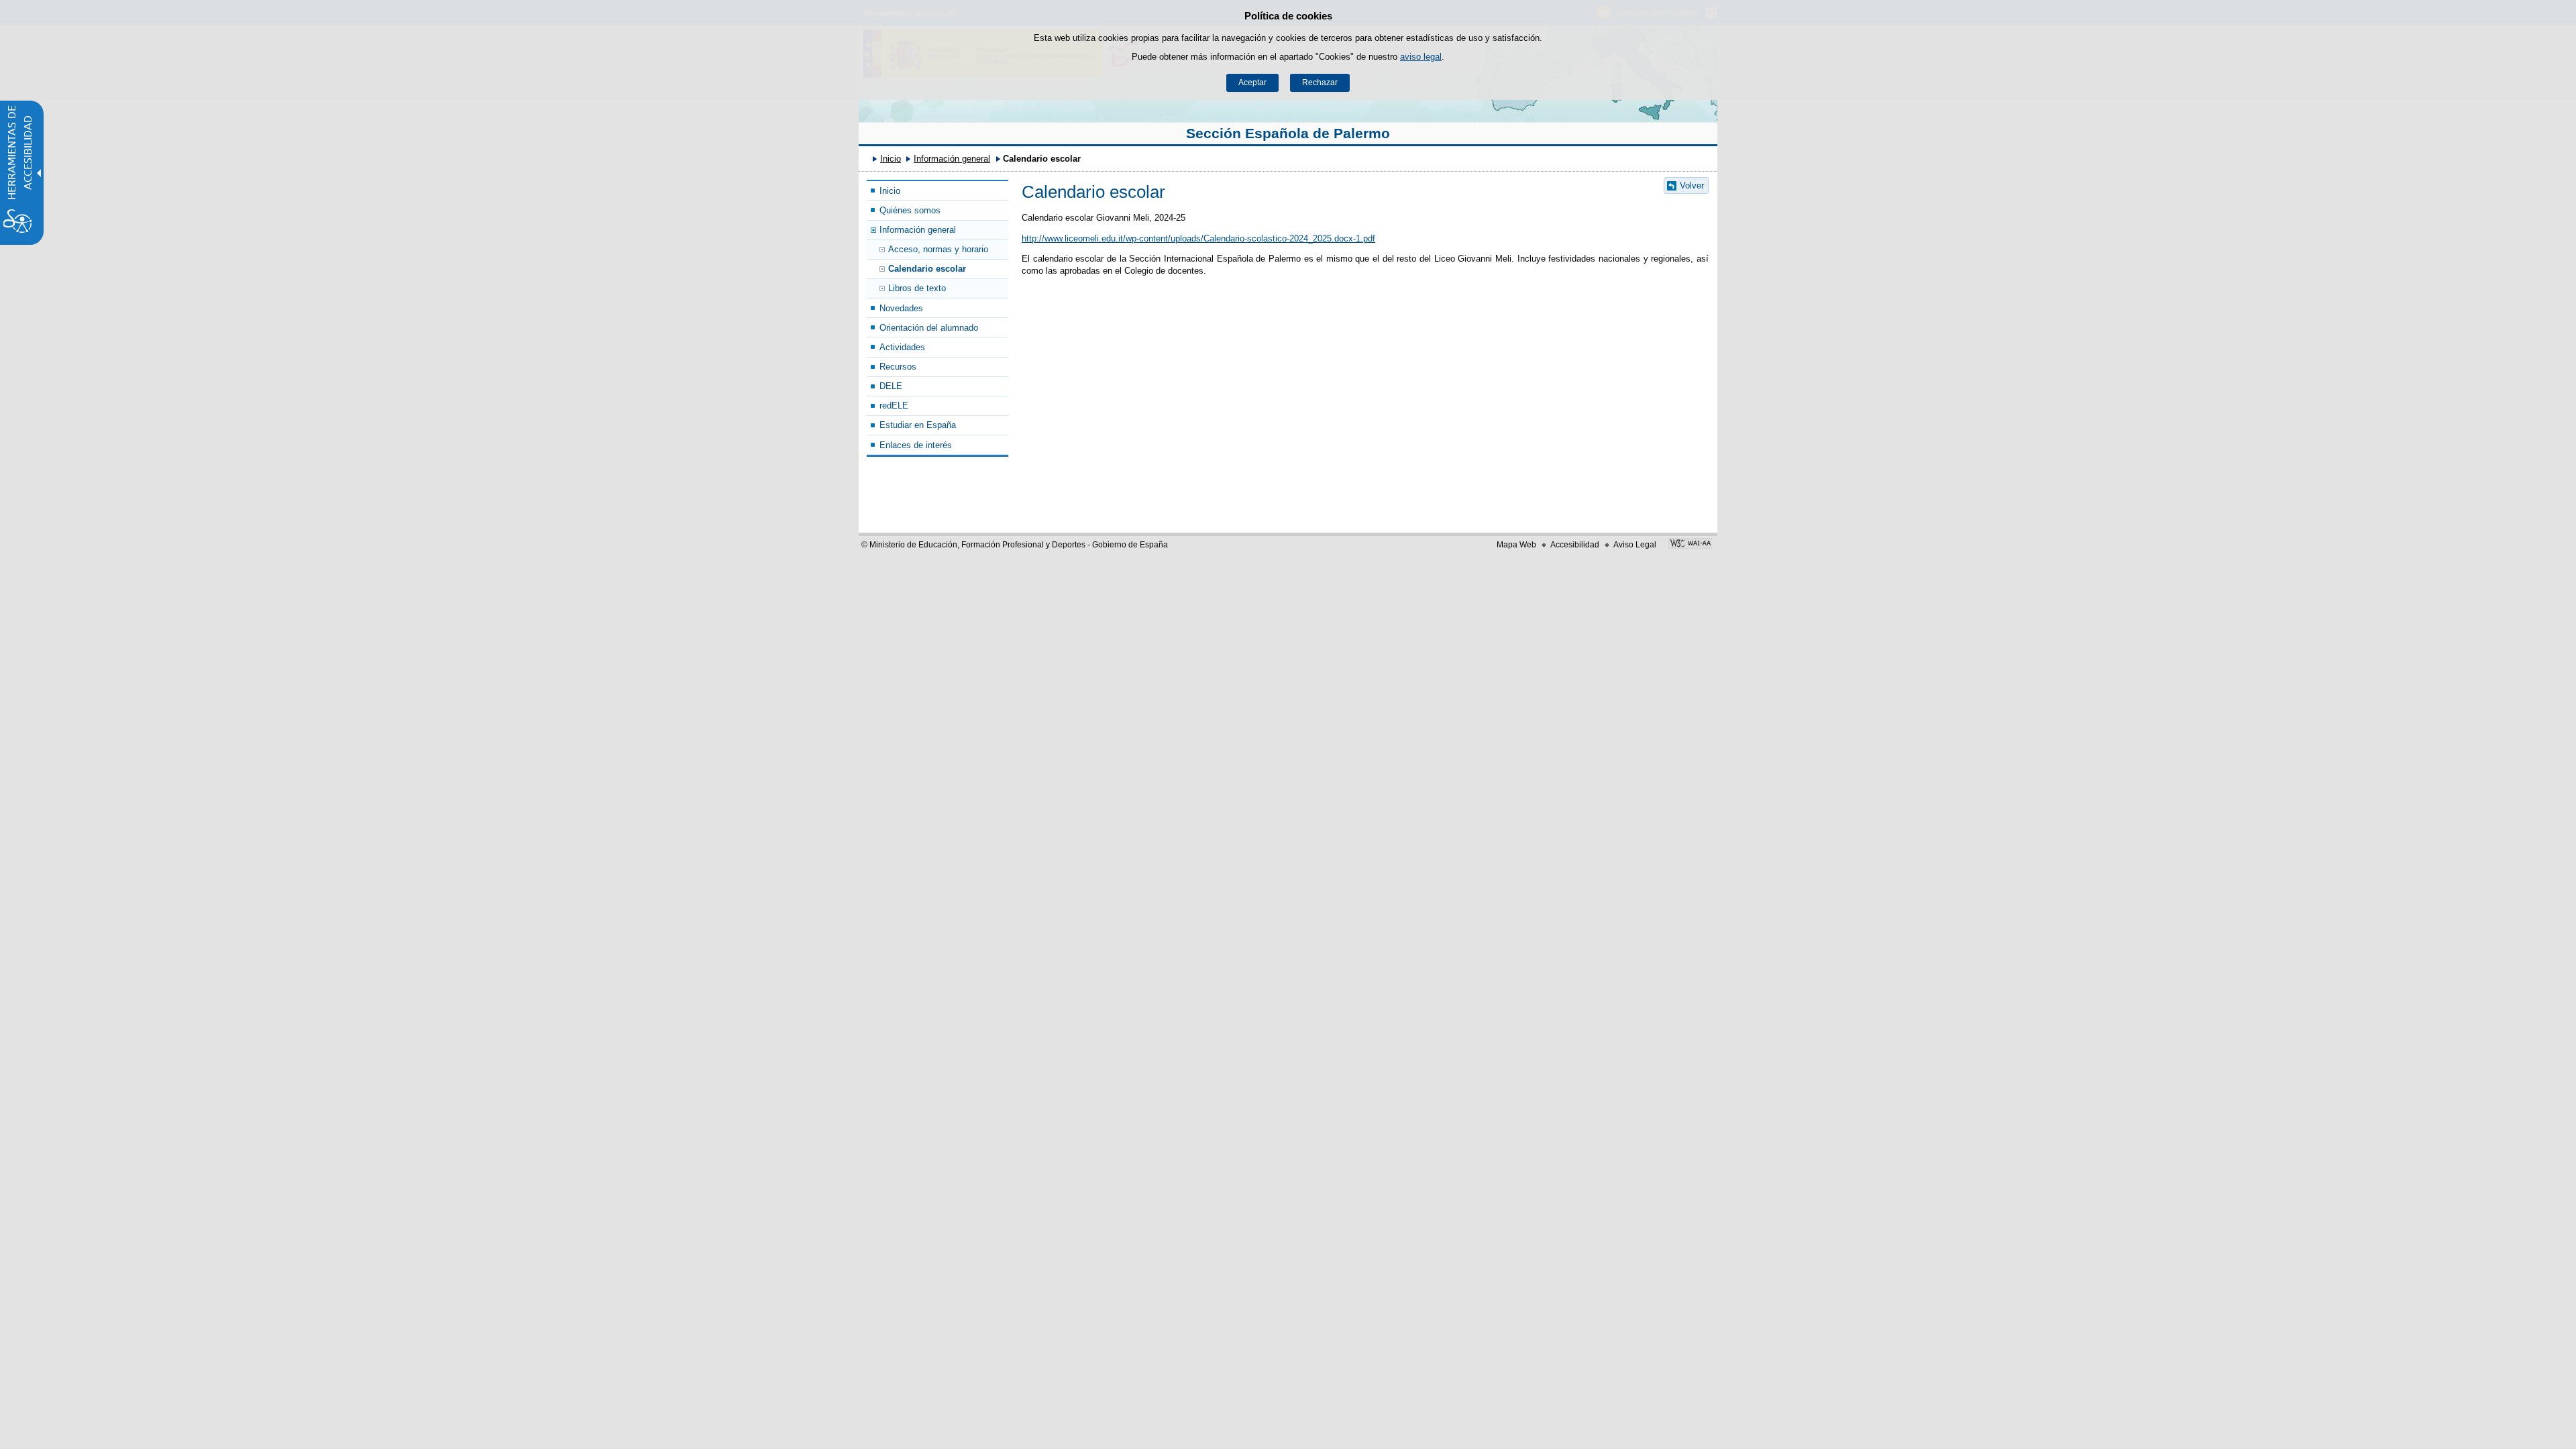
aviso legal (1421, 57)
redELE (894, 406)
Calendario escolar (927, 269)
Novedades (901, 308)
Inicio (891, 159)
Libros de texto (917, 288)
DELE (891, 386)
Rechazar (1320, 83)
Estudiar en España (918, 425)
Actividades (902, 347)
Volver (1692, 185)
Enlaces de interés (916, 445)
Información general (952, 159)
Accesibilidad (1575, 545)
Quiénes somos (910, 210)
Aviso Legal (1635, 545)
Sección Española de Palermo (1288, 133)
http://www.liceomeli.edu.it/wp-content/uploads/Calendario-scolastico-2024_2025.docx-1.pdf (1198, 238)
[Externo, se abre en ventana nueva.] (1690, 545)
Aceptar (1252, 83)
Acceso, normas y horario (938, 249)
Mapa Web (1516, 545)
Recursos (898, 367)
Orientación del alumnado (929, 328)
